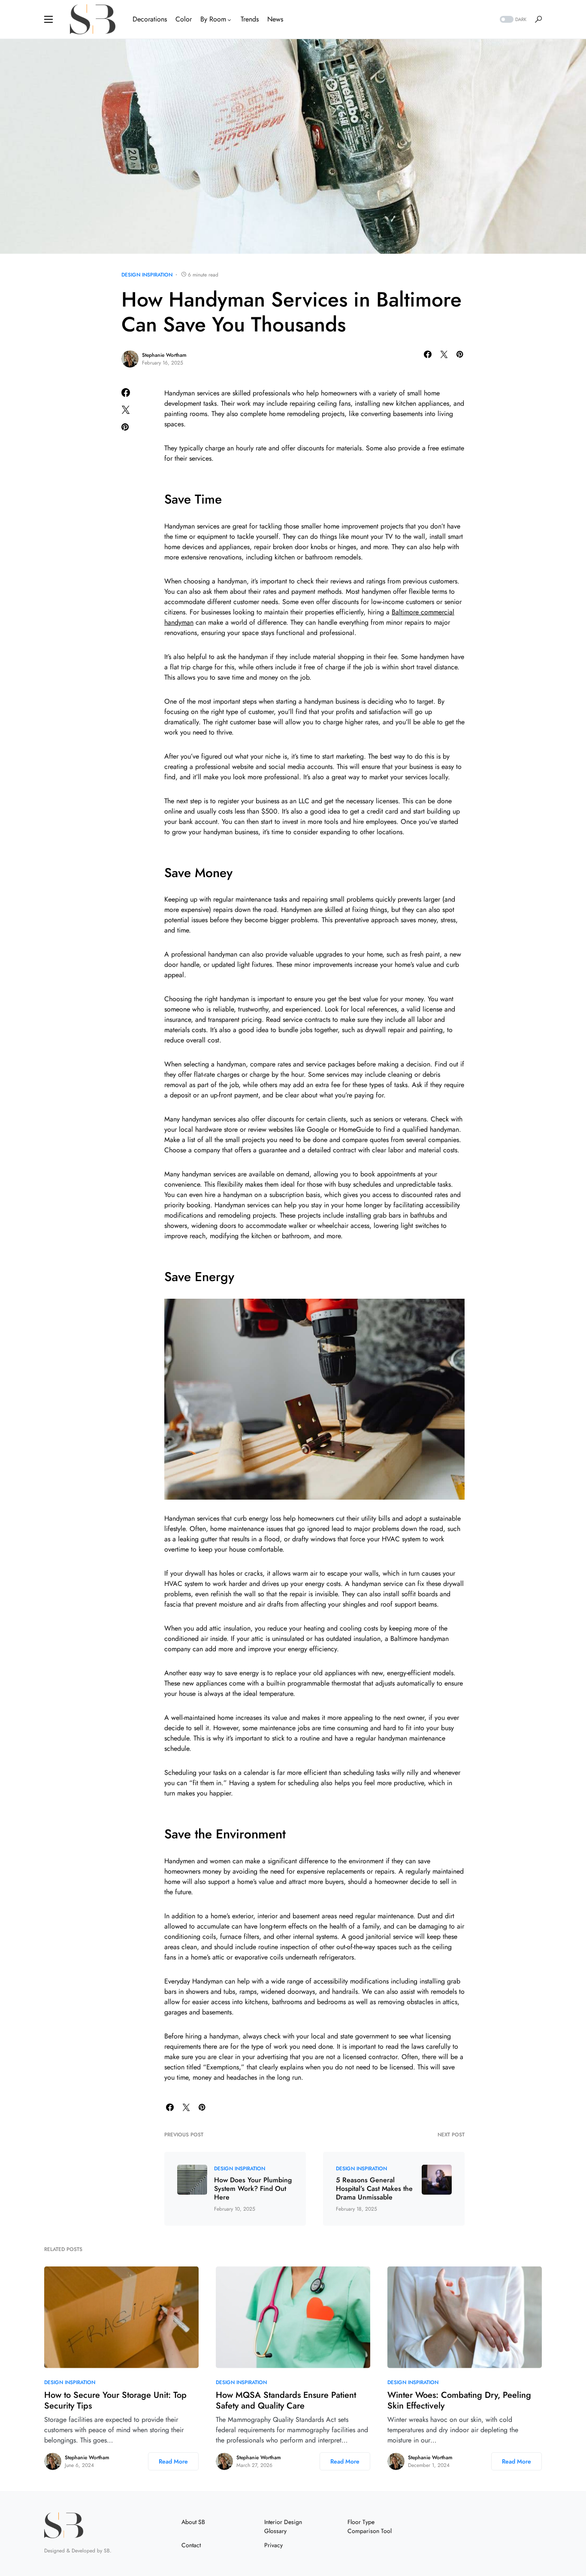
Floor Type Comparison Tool (370, 2526)
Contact (191, 2545)
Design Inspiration (147, 275)
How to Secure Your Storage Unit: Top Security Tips (115, 2400)
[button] (48, 19)
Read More (173, 2461)
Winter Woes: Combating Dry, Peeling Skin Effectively (459, 2400)
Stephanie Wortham (164, 355)
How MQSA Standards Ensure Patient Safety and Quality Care (286, 2400)
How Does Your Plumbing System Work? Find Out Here (253, 2189)
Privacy (273, 2545)
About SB (193, 2522)
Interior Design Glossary (283, 2526)
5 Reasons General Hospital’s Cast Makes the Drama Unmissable (374, 2189)
